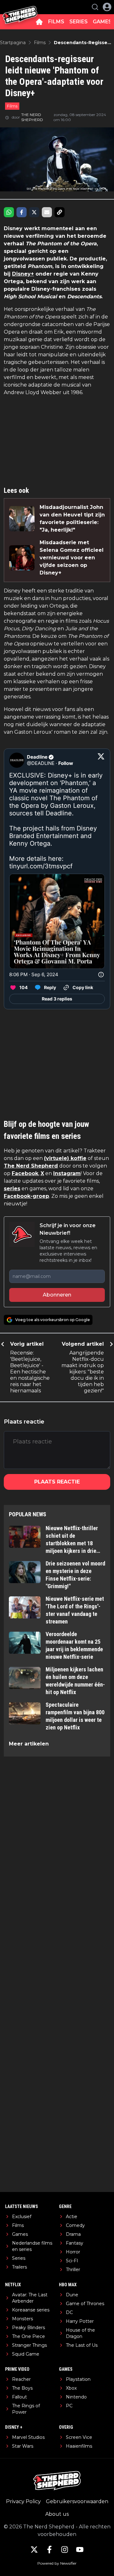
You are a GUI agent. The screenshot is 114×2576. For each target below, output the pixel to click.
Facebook (25, 1173)
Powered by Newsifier (57, 2563)
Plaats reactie (57, 1482)
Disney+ (23, 274)
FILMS (56, 22)
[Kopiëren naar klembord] (60, 212)
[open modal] (107, 7)
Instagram (67, 1173)
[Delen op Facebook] (22, 212)
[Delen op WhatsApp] (9, 212)
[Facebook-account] (49, 2550)
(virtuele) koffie (65, 1158)
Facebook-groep (26, 1196)
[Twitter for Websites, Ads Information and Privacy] (101, 975)
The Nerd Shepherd (31, 1166)
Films (12, 106)
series (12, 1189)
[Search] (95, 7)
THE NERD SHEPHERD (32, 117)
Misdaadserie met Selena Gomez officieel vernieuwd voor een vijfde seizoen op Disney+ (72, 558)
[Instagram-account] (65, 2550)
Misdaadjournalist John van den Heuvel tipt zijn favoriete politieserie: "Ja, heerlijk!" (72, 519)
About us (57, 2514)
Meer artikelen (29, 1744)
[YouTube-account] (80, 2550)
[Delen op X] (34, 212)
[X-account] (34, 2550)
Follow (66, 763)
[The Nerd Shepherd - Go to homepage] (20, 7)
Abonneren (57, 1295)
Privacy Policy (23, 2501)
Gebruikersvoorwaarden (77, 2501)
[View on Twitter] (101, 760)
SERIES (79, 22)
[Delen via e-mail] (47, 212)
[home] (39, 22)
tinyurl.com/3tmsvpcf (41, 866)
